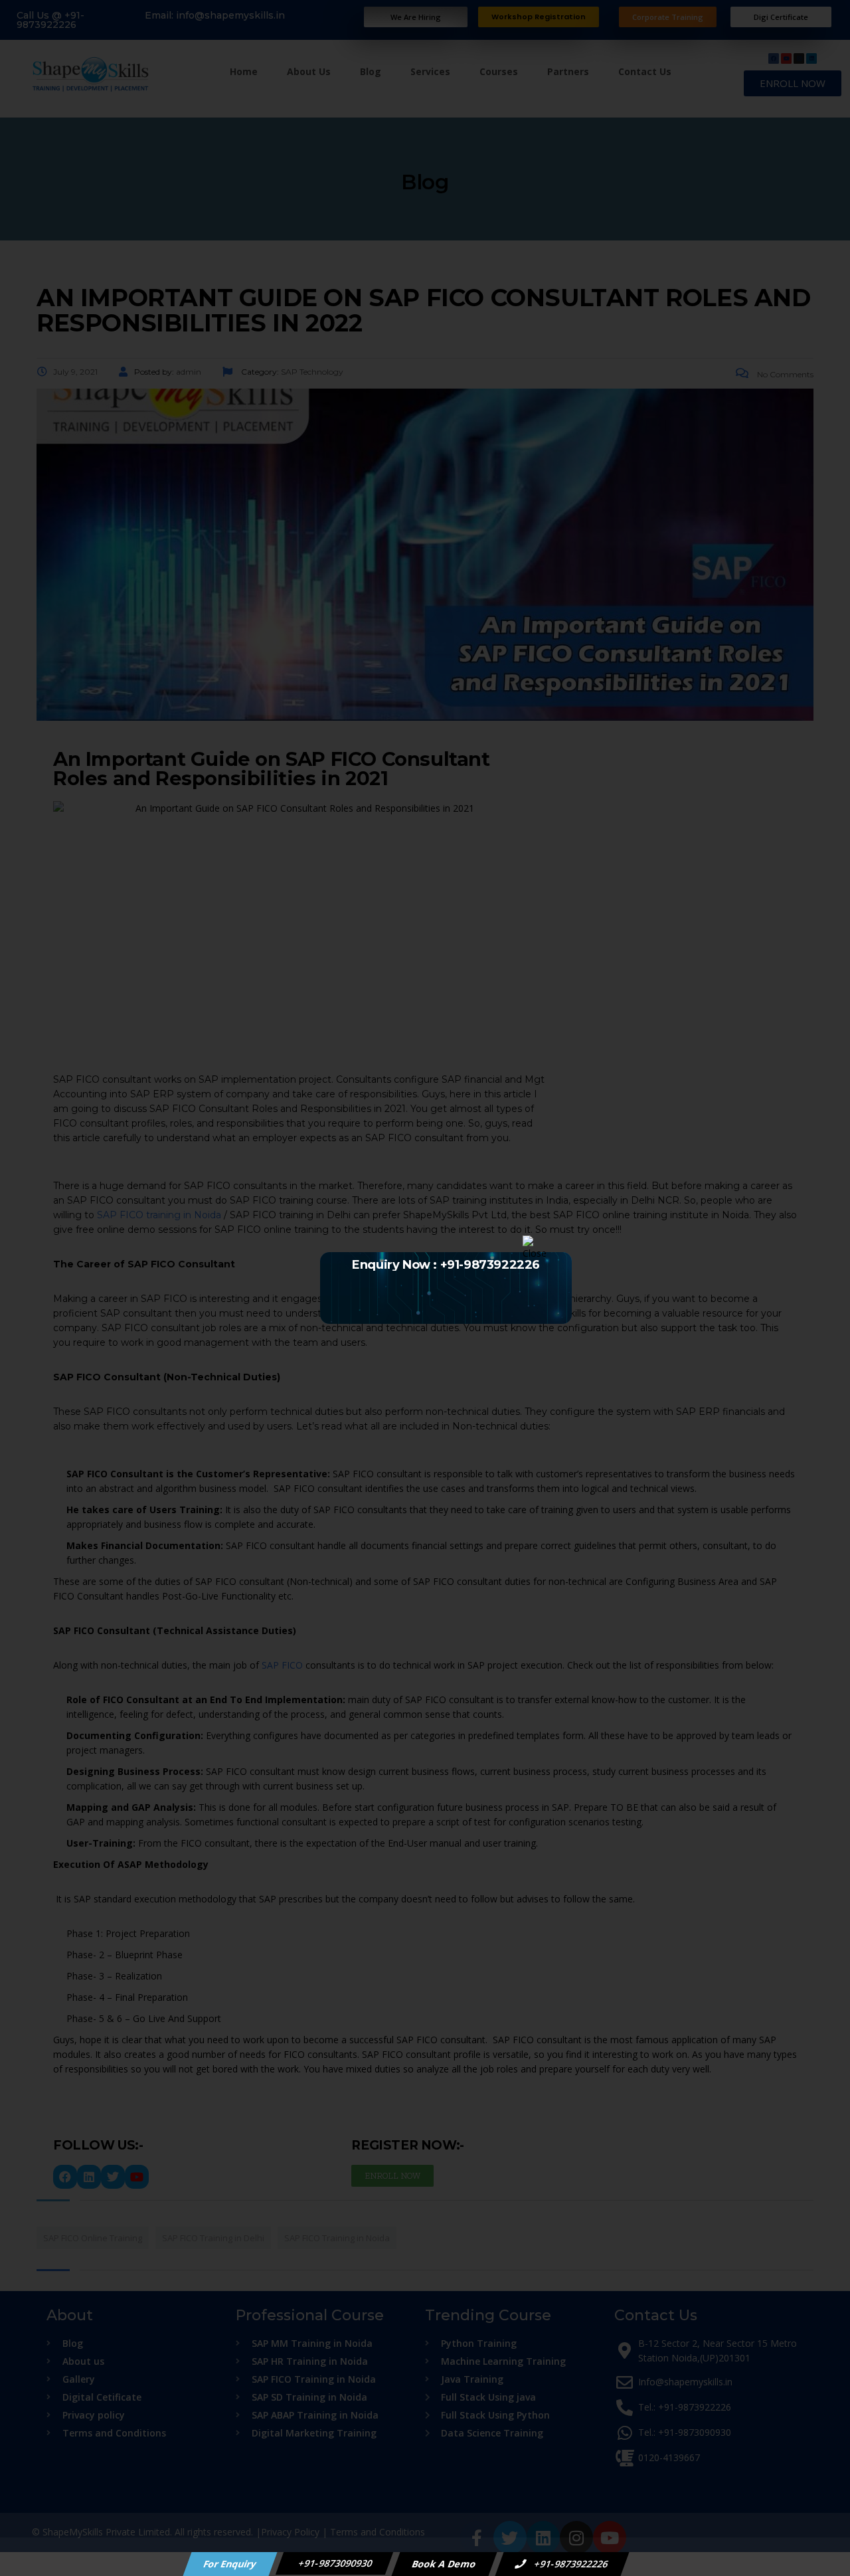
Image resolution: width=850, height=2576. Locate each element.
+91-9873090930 (335, 2563)
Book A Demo (445, 2564)
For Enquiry (230, 2564)
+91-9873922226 (570, 2564)
